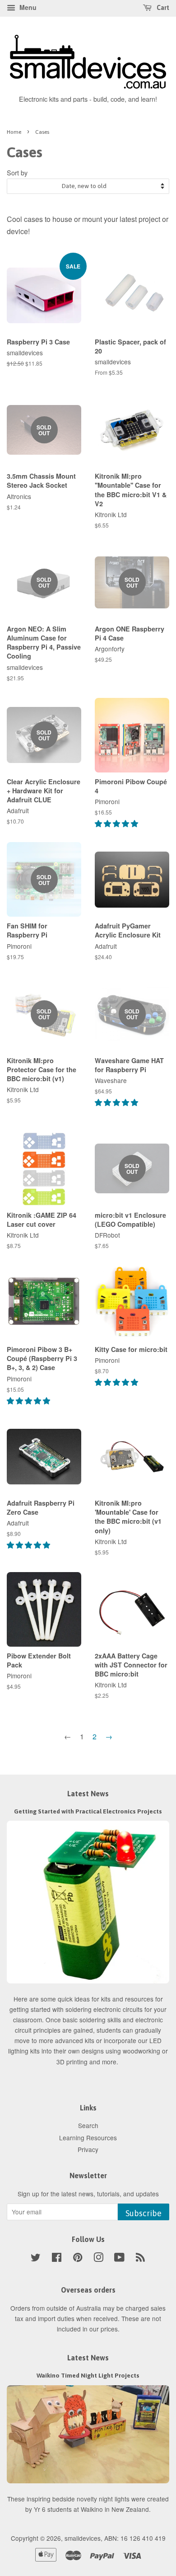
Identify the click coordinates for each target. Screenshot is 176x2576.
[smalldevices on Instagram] (98, 2259)
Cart (162, 8)
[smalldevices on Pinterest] (78, 2259)
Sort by (17, 172)
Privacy (88, 2149)
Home (14, 132)
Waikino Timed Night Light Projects (88, 2375)
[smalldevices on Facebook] (57, 2259)
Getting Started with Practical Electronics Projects (88, 1811)
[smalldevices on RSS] (140, 2259)
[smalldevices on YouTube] (119, 2259)
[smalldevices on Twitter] (36, 2259)
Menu (27, 7)
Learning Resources (88, 2138)
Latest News (88, 1794)
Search (88, 2125)
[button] (117, 823)
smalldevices (83, 2538)
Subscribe (144, 2213)
